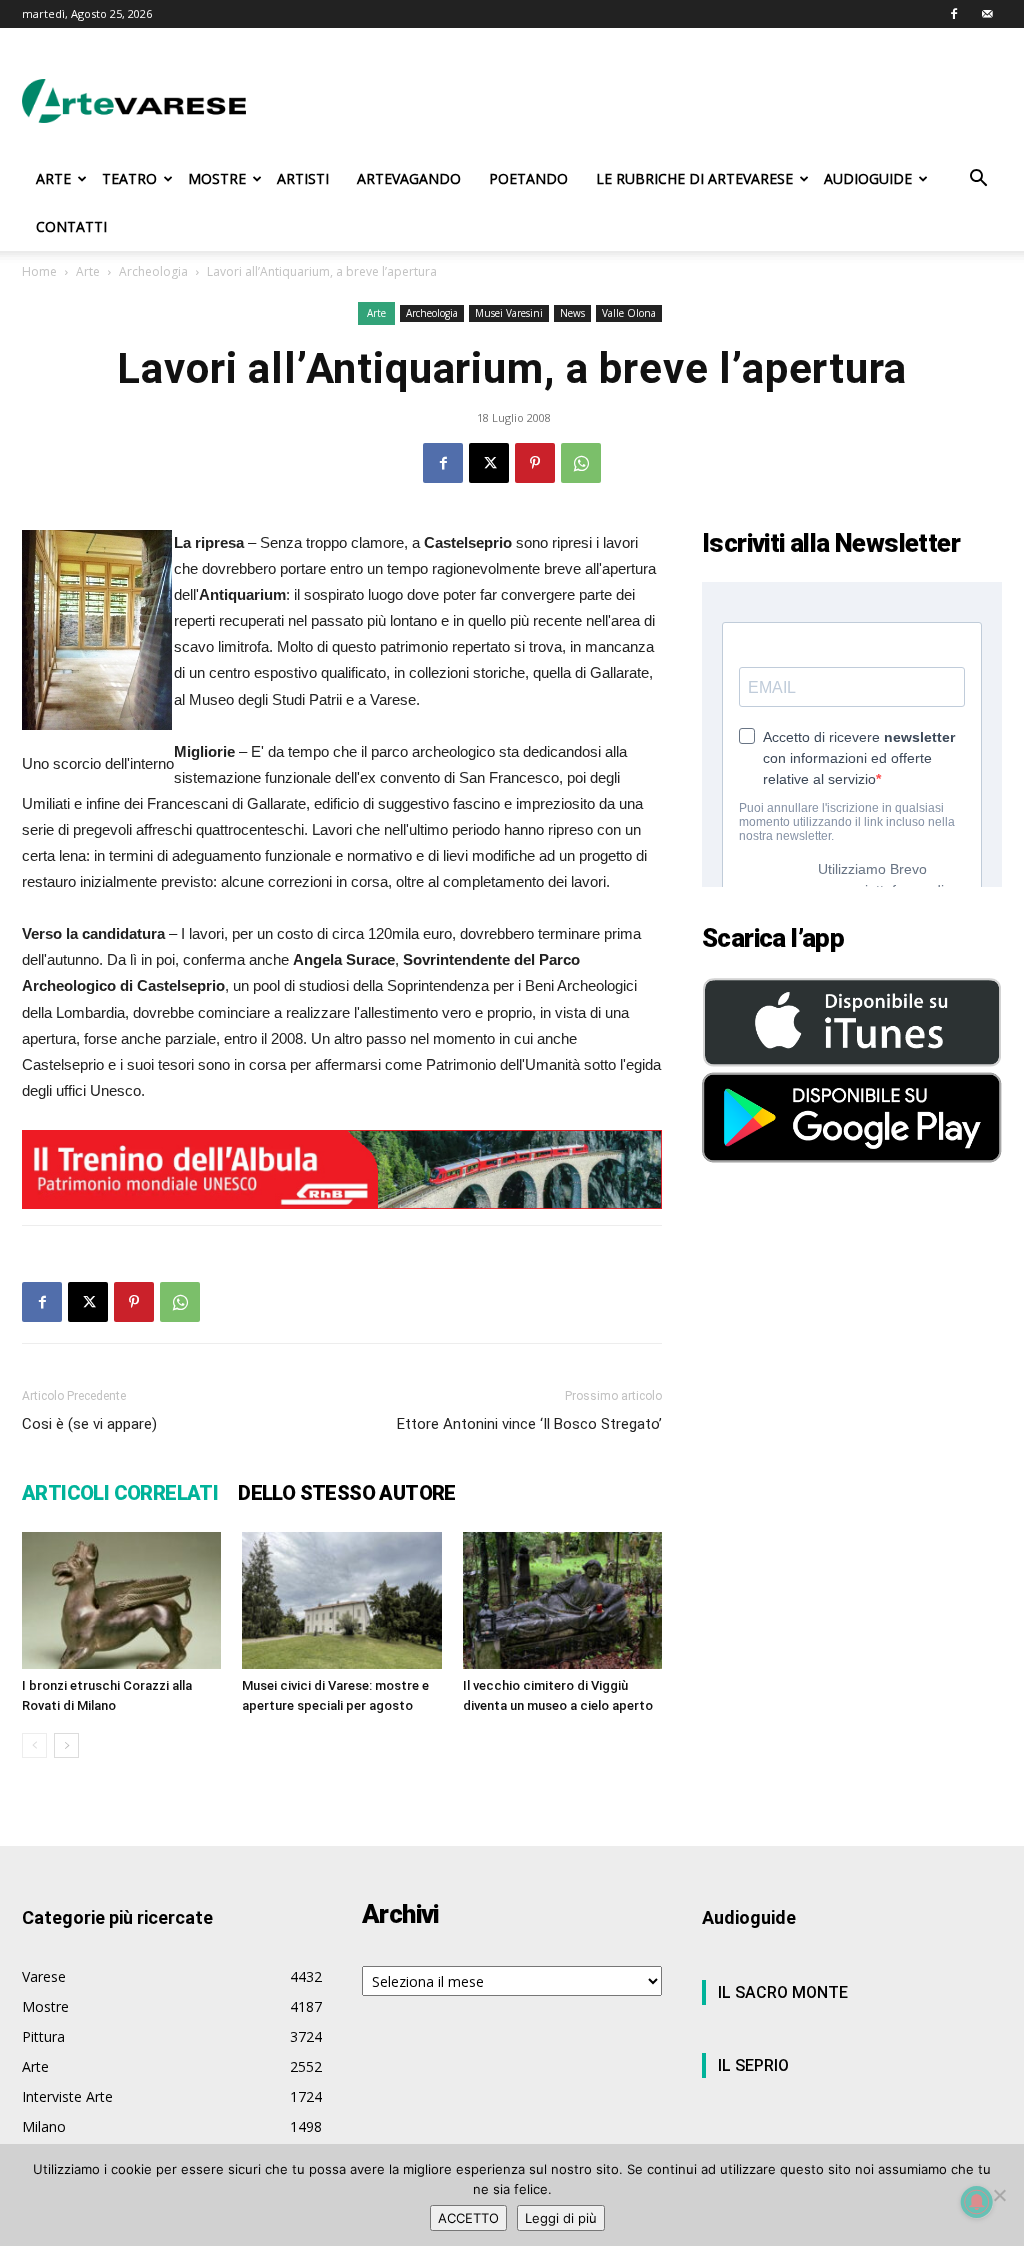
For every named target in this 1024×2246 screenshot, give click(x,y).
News (572, 313)
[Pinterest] (535, 463)
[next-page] (66, 1745)
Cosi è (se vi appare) (89, 1424)
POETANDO (528, 178)
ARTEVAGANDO (409, 178)
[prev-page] (34, 1745)
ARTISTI (303, 178)
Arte (88, 271)
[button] (978, 180)
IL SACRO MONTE (783, 1992)
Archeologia (153, 271)
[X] (489, 463)
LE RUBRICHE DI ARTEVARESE (694, 178)
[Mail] (987, 14)
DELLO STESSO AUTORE (347, 1493)
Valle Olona (629, 313)
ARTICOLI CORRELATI (120, 1493)
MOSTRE (217, 178)
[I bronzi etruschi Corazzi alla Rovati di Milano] (121, 1600)
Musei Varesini (509, 313)
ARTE (53, 178)
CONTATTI (71, 226)
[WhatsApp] (581, 463)
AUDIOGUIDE (868, 178)
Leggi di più (561, 2218)
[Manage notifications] (977, 2202)
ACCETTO (468, 2218)
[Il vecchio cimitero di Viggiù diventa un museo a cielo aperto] (562, 1600)
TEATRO (129, 178)
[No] (999, 2195)
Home (39, 271)
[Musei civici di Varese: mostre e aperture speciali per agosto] (341, 1600)
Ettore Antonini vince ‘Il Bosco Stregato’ (529, 1424)
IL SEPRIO (753, 2065)
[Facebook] (954, 14)
